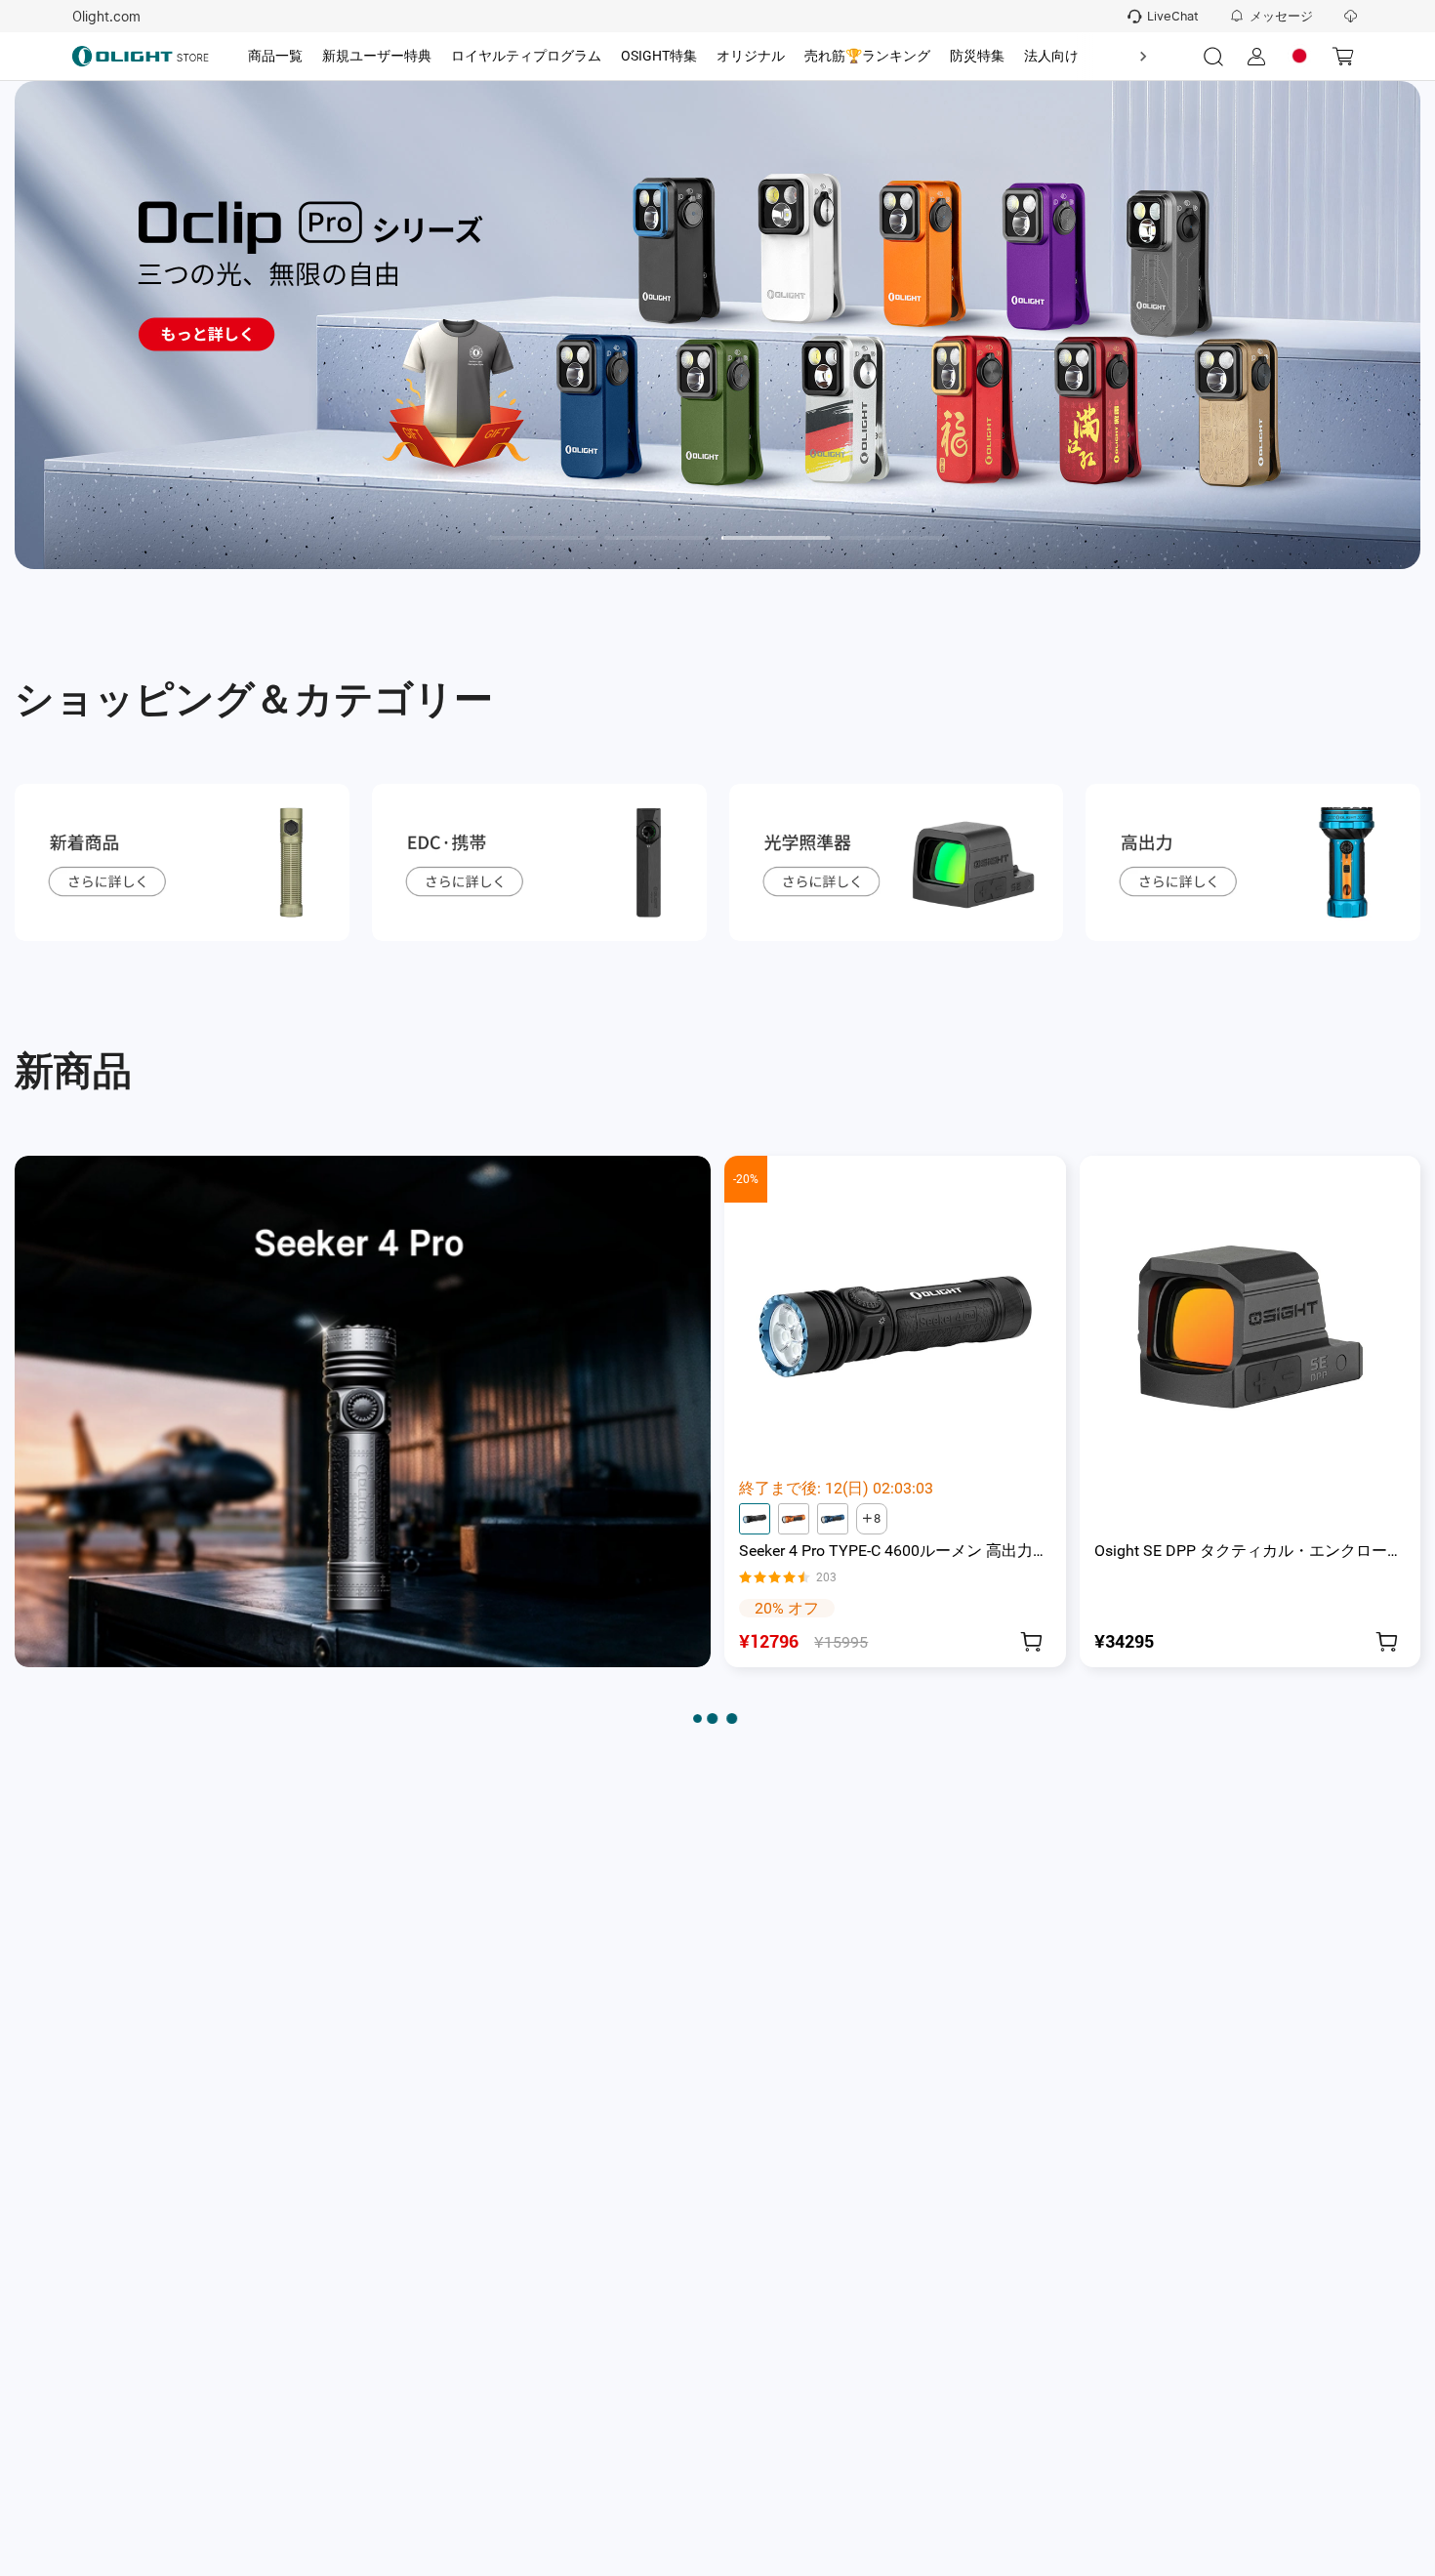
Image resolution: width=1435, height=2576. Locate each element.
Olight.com (106, 17)
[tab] (275, 57)
